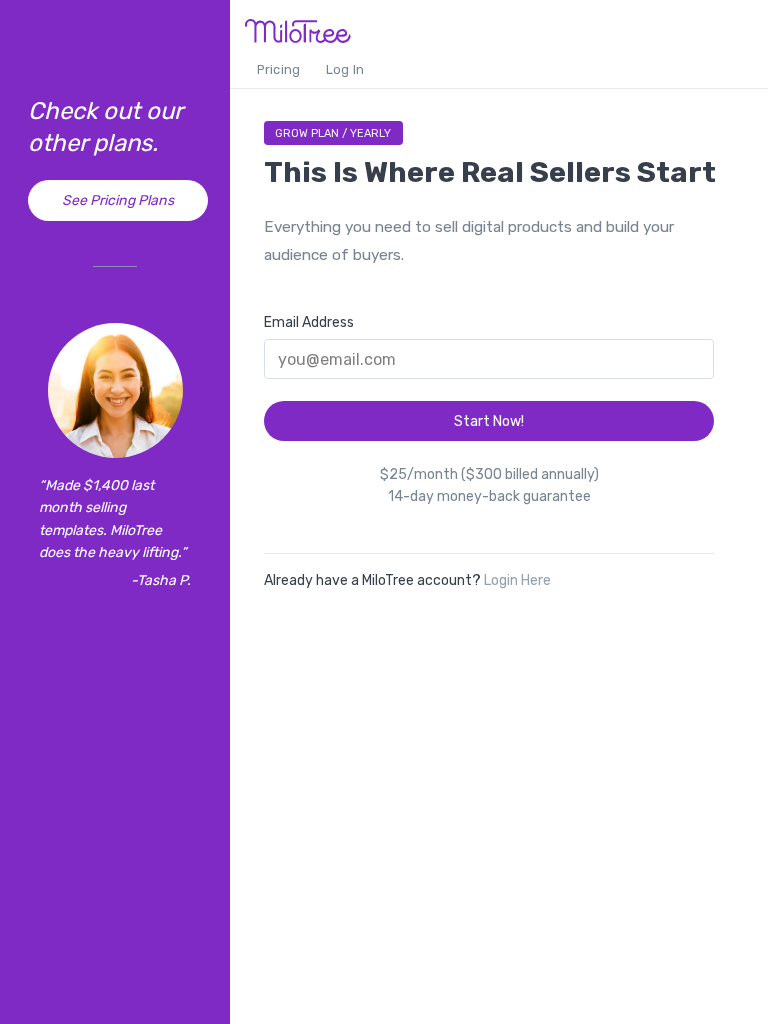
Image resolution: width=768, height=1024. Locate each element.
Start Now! (489, 421)
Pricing (278, 69)
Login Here (517, 580)
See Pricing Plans (118, 200)
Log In (345, 69)
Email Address (309, 322)
